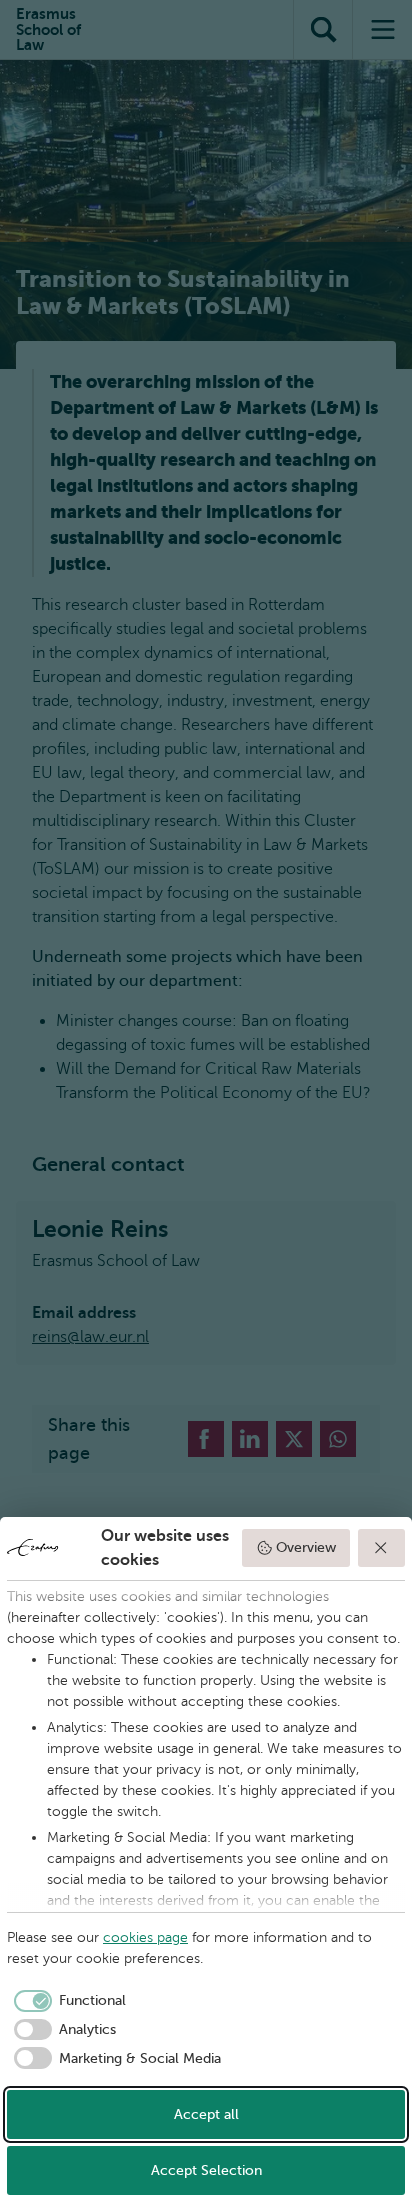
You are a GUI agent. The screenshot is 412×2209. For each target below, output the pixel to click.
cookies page (145, 1937)
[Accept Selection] (382, 1548)
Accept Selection (206, 2170)
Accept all (206, 2114)
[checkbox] (66, 2001)
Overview (306, 1547)
